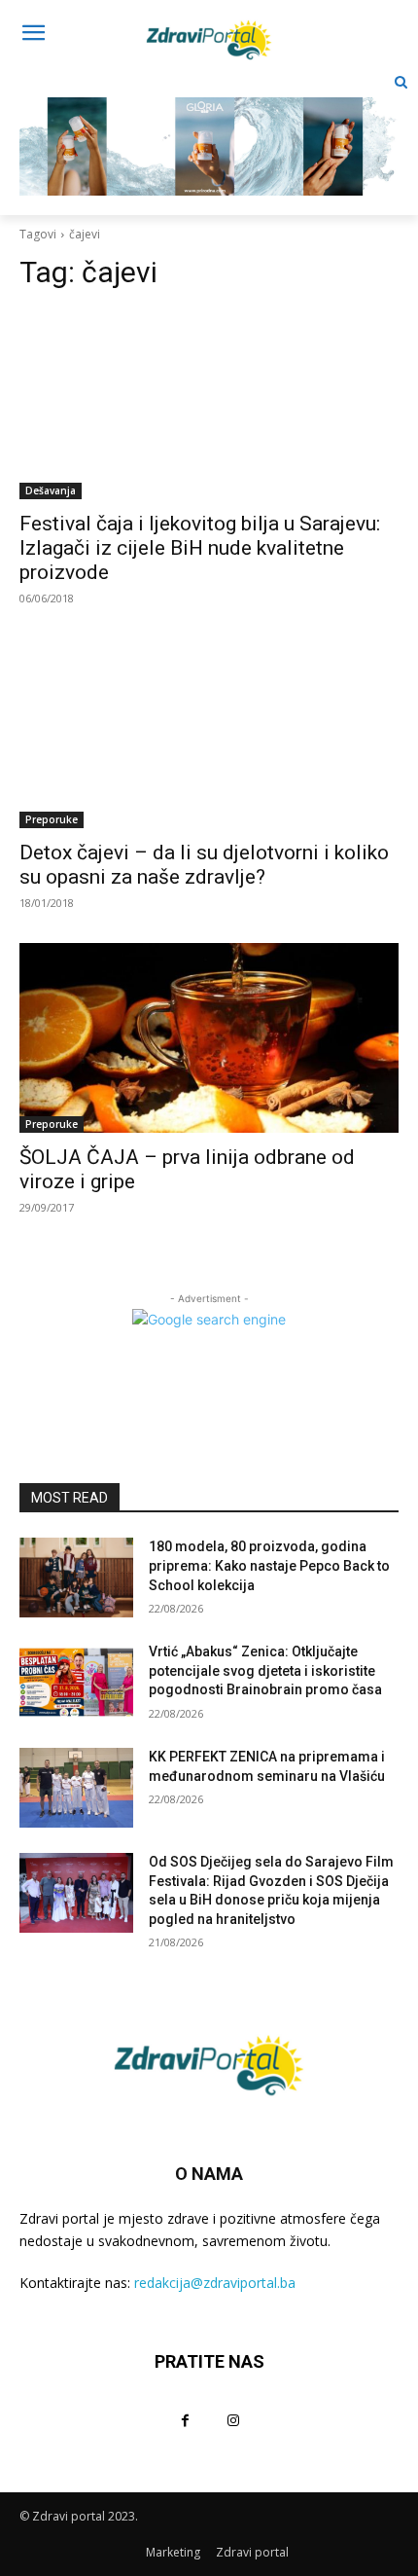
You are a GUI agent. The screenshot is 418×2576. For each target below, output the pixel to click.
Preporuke (52, 819)
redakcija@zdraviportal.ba (215, 2283)
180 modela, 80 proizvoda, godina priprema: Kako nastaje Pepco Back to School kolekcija (269, 1565)
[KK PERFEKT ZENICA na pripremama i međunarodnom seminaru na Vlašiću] (76, 1788)
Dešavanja (51, 490)
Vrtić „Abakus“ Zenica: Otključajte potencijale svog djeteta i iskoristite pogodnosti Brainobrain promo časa (265, 1670)
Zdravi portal (252, 2552)
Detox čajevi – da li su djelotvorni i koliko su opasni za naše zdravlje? (204, 865)
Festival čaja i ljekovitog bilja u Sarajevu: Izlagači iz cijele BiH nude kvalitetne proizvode (200, 548)
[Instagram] (233, 2420)
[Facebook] (185, 2420)
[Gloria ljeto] (209, 131)
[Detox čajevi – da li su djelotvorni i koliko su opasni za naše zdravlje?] (209, 733)
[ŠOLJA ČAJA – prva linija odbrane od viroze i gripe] (209, 1038)
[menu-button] (33, 35)
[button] (401, 82)
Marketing (173, 2552)
